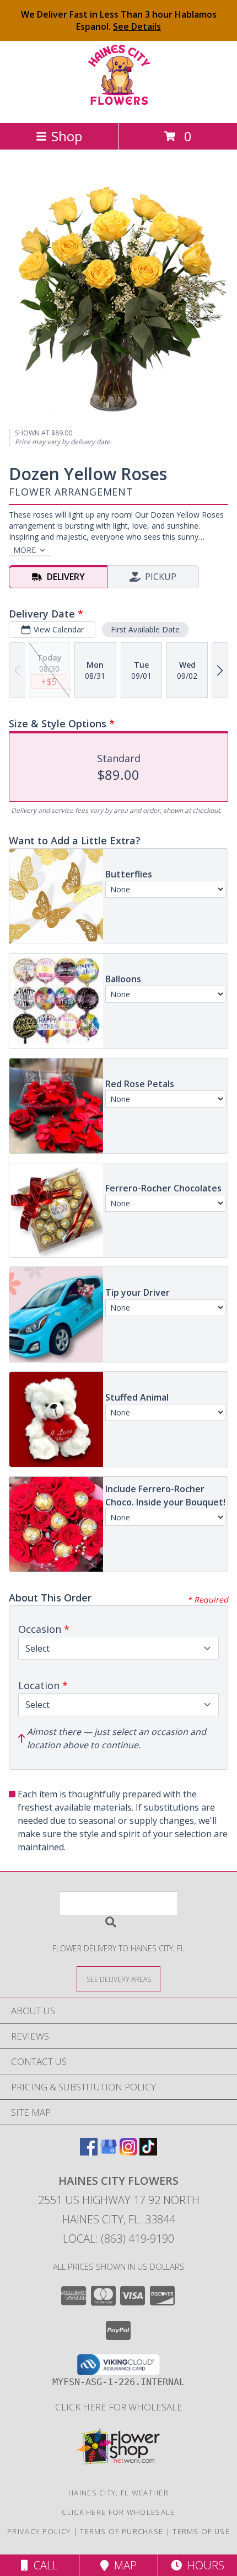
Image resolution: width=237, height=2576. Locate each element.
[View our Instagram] (128, 2152)
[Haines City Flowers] (119, 107)
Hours (203, 2565)
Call (43, 2565)
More (25, 550)
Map (123, 2565)
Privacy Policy (39, 2531)
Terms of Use (201, 2531)
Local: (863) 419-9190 (118, 2239)
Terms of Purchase (122, 2531)
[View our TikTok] (148, 2152)
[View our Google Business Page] (109, 2152)
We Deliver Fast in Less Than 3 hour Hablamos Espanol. (119, 20)
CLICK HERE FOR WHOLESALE (119, 2407)
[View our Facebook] (89, 2152)
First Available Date (145, 629)
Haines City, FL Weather (118, 2493)
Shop (67, 136)
